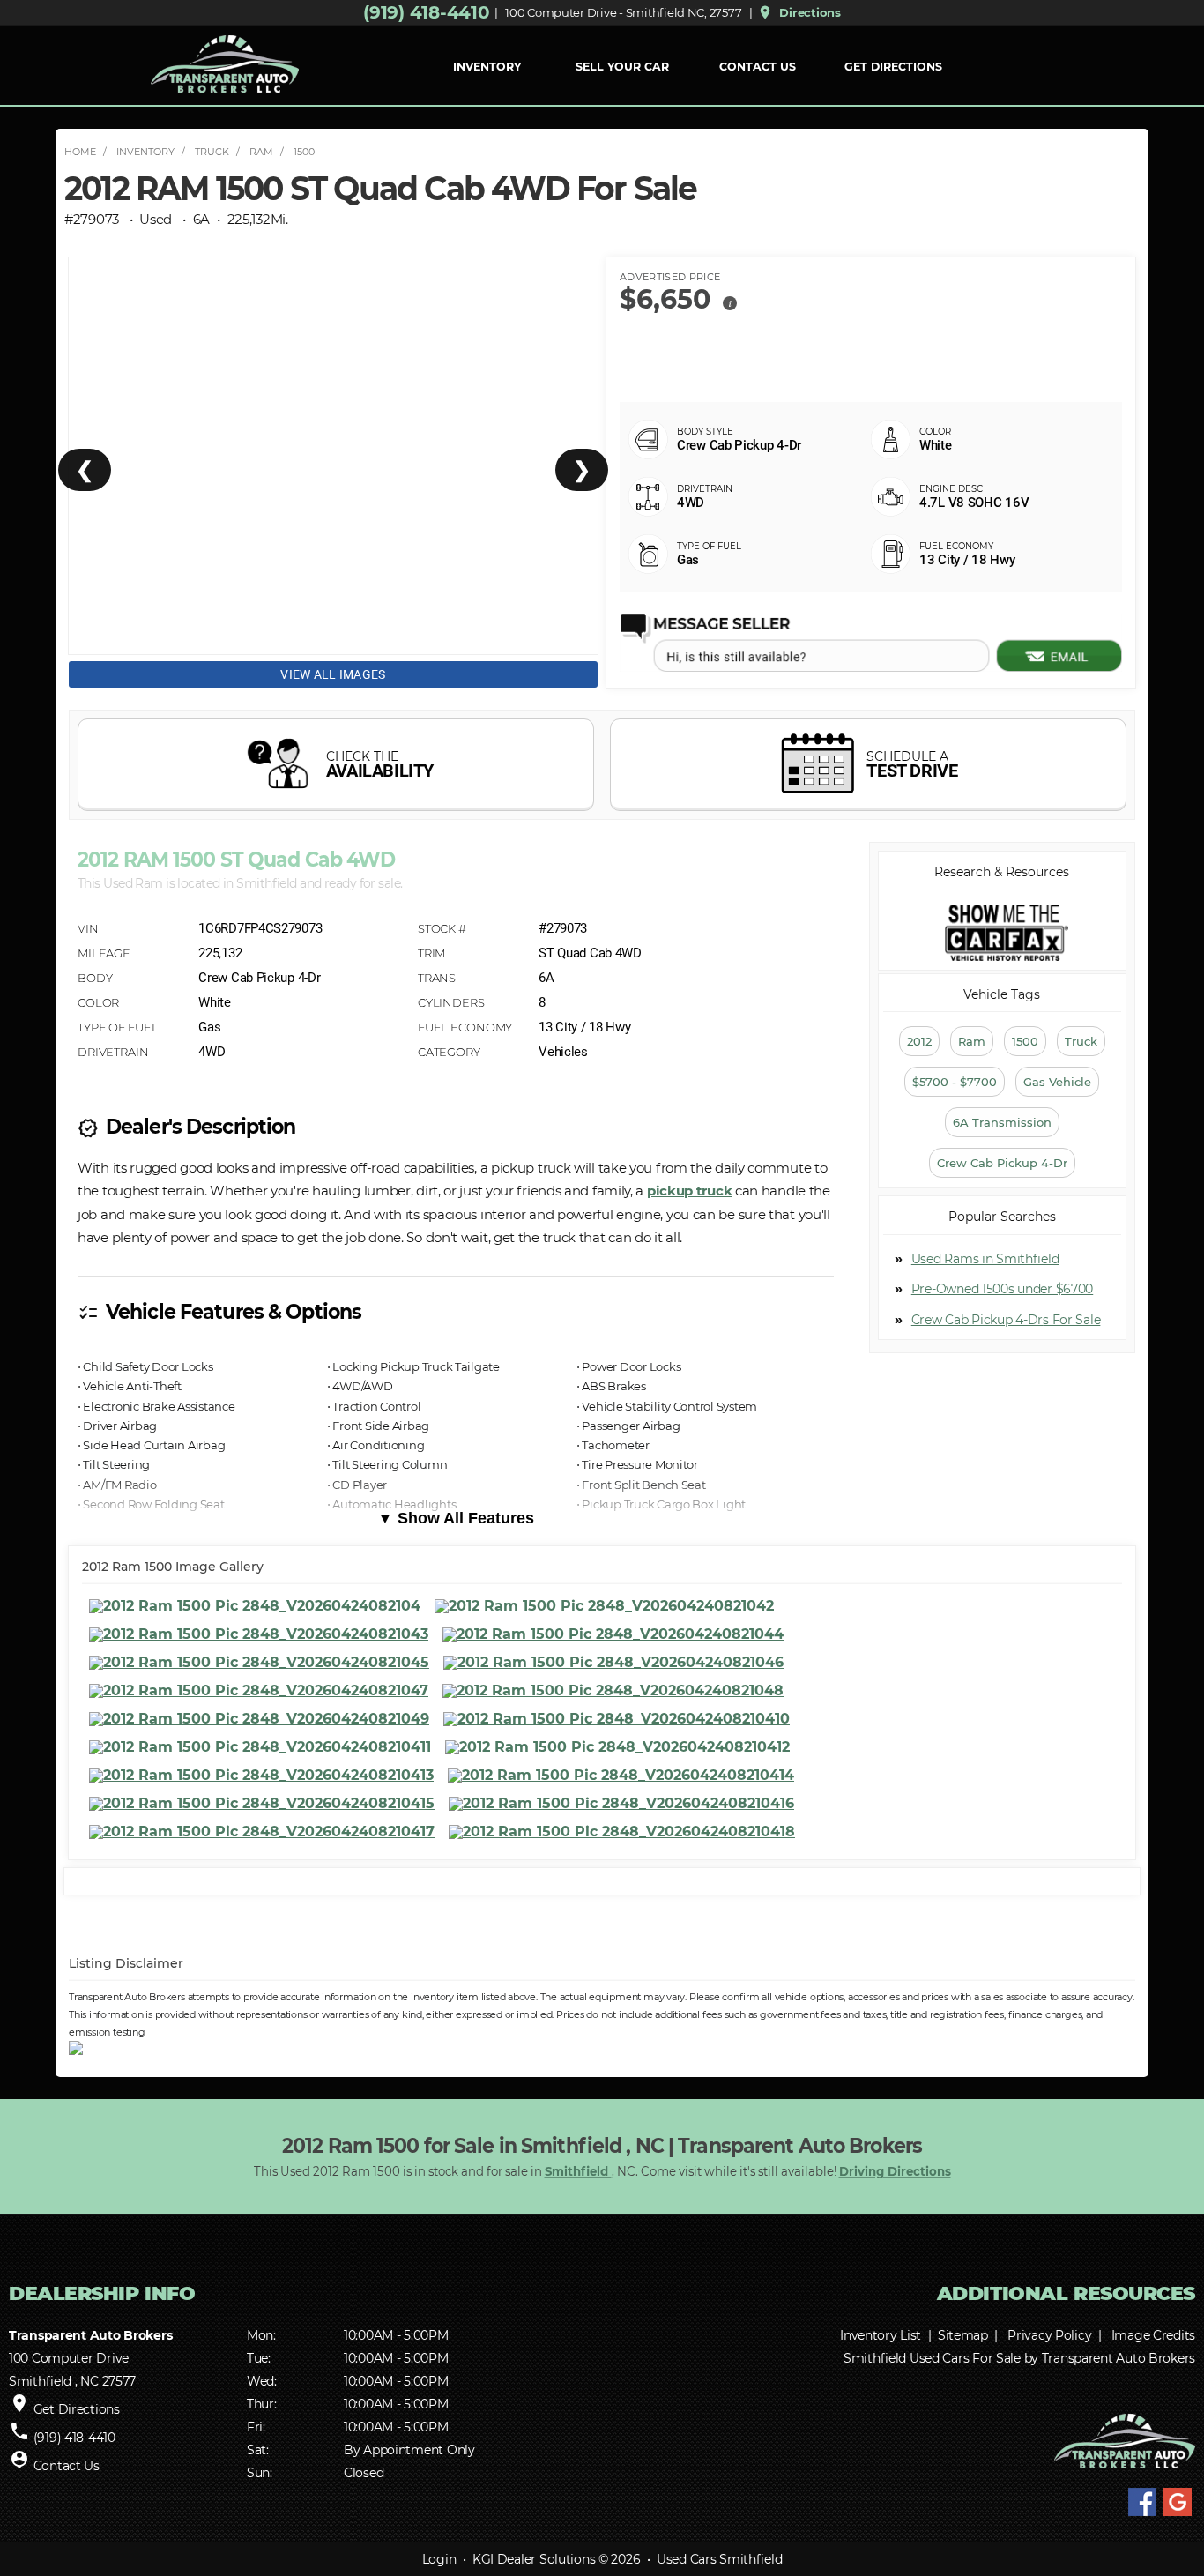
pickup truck (689, 1191)
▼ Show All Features (456, 1518)
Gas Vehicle (1057, 1082)
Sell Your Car (622, 67)
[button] (730, 302)
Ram (972, 1041)
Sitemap (963, 2335)
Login (439, 2559)
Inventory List (881, 2335)
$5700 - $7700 (955, 1082)
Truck (1081, 1041)
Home (80, 152)
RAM (261, 152)
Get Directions (893, 67)
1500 (304, 152)
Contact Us (758, 67)
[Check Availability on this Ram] (336, 765)
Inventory (145, 152)
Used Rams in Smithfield (985, 1259)
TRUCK (212, 152)
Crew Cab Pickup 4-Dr (1002, 1163)
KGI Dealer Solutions (534, 2559)
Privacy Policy (1049, 2335)
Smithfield (578, 2171)
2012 (919, 1041)
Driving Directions (895, 2171)
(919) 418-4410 (426, 12)
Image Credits (1153, 2335)
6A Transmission (1002, 1122)
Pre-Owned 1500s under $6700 (1002, 1289)
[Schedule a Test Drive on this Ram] (868, 765)
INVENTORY (487, 67)
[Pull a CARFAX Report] (1002, 932)
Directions (799, 12)
